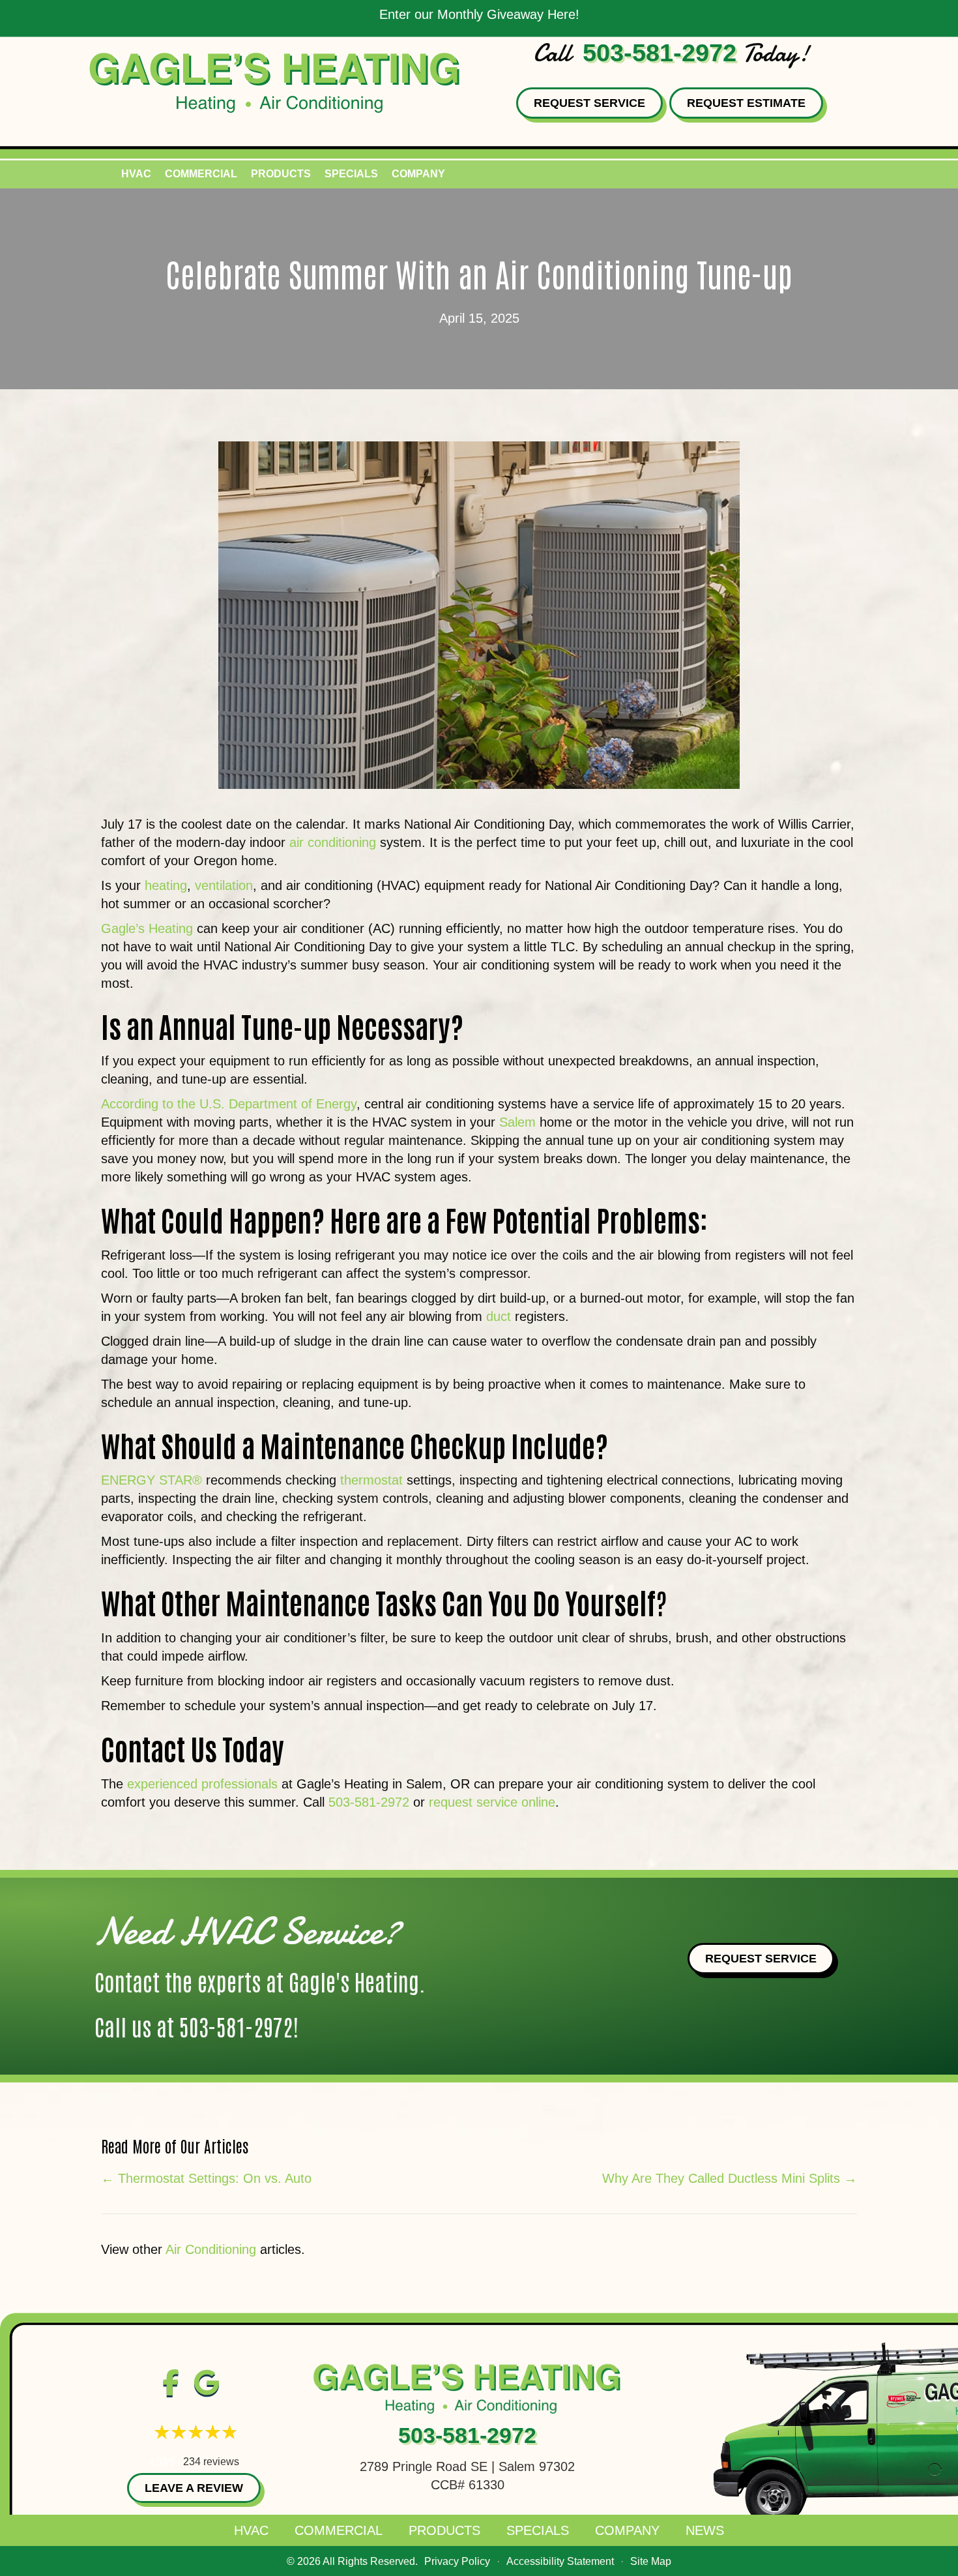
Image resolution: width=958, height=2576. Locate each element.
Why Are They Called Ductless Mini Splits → (730, 2178)
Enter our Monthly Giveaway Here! (479, 14)
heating (166, 885)
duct (499, 1316)
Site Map (651, 2561)
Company (418, 174)
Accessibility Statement (560, 2561)
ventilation (224, 885)
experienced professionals (202, 1784)
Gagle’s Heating (147, 928)
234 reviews (211, 2462)
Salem (517, 1122)
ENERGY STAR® (152, 1480)
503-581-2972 (660, 53)
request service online (492, 1802)
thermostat (371, 1480)
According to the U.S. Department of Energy (229, 1104)
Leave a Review (194, 2488)
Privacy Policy (457, 2561)
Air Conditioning (211, 2249)
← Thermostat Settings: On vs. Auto (206, 2178)
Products (281, 174)
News (705, 2530)
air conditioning (333, 842)
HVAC (136, 174)
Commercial (201, 174)
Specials (351, 174)
